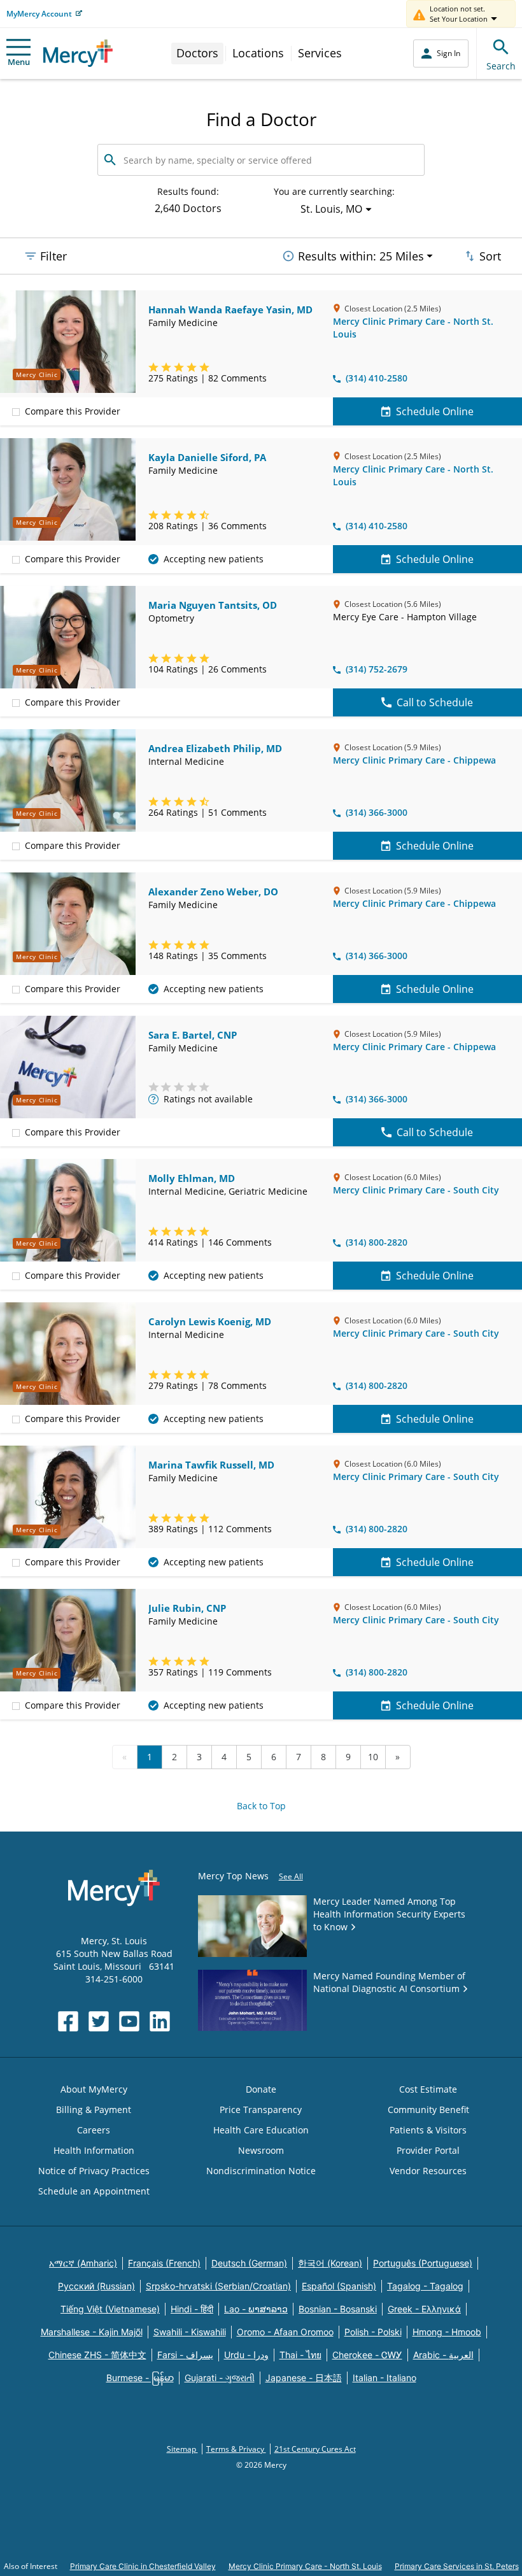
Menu (19, 62)
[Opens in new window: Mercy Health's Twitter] (99, 2021)
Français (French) (164, 2263)
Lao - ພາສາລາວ (256, 2309)
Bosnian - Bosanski (338, 2309)
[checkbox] (16, 411)
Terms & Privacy (236, 2449)
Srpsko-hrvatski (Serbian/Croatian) (218, 2286)
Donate (261, 2089)
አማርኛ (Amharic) (83, 2263)
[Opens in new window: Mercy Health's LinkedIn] (160, 2021)
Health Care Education (261, 2130)
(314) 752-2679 (377, 669)
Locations (258, 53)
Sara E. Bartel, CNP (193, 1035)
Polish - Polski (373, 2332)
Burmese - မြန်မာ (140, 2378)
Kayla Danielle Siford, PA (207, 457)
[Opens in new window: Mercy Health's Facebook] (68, 2021)
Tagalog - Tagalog (425, 2286)
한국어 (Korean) (330, 2263)
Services (320, 53)
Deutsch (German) (249, 2263)
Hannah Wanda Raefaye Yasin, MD (230, 310)
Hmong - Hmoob (447, 2332)
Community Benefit (428, 2110)
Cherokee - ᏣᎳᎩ (367, 2355)
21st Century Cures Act (315, 2449)
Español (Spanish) (339, 2286)
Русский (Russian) (96, 2286)
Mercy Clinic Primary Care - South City (416, 1190)
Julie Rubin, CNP (187, 1608)
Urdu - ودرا (246, 2355)
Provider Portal (428, 2150)
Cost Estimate (428, 2089)
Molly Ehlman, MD (192, 1178)
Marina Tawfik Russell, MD (211, 1465)
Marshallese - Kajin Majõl (92, 2332)
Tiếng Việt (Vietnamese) (110, 2309)
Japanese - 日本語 (304, 2378)
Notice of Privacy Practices (94, 2171)
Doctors (197, 53)
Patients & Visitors (428, 2130)
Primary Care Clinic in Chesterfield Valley (143, 2566)
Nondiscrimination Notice (261, 2171)
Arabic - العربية (443, 2355)
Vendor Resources (428, 2171)
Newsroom (261, 2150)
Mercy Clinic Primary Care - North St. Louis (305, 2566)
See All (291, 1876)
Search (501, 66)
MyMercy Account (39, 14)
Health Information (94, 2150)
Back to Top (261, 1806)
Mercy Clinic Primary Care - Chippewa (414, 760)
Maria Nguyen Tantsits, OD (213, 605)
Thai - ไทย (300, 2355)
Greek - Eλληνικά (424, 2309)
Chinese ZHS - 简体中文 (97, 2355)
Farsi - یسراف (185, 2355)
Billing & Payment (94, 2110)
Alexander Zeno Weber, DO (213, 892)
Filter (53, 256)
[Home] (78, 53)
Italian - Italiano (384, 2378)
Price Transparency (261, 2110)
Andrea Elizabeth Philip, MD (215, 748)
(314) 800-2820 (377, 1242)
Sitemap (182, 2449)
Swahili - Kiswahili (190, 2332)
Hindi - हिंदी (192, 2309)
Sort (490, 256)
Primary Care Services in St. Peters (457, 2566)
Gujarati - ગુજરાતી (220, 2378)
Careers (94, 2130)
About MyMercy (94, 2089)
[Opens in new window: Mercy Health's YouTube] (129, 2021)
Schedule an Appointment (94, 2191)
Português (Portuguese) (423, 2263)
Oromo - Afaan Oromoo (285, 2332)
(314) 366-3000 (377, 812)
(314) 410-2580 (377, 378)
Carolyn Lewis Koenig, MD (210, 1321)
